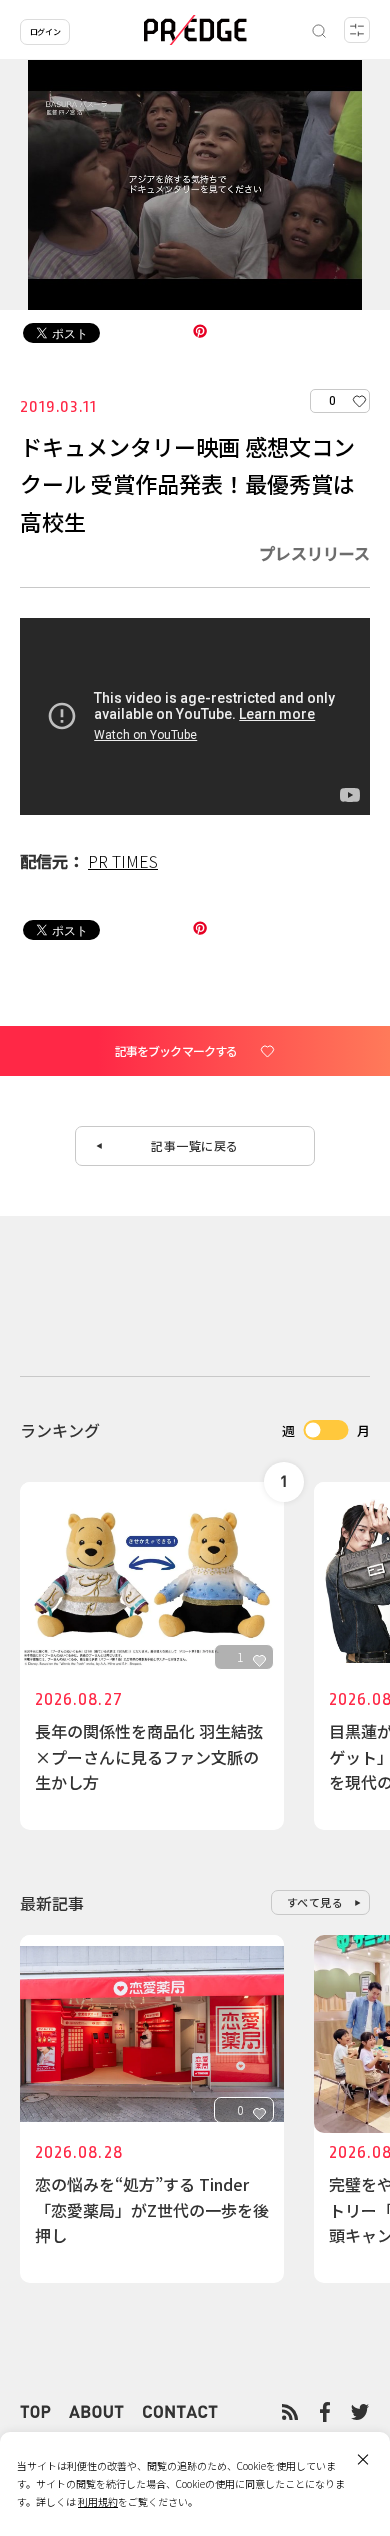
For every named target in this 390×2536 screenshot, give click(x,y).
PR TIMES (123, 861)
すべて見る (315, 1902)
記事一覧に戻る (195, 1145)
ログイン (45, 31)
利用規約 (98, 2501)
